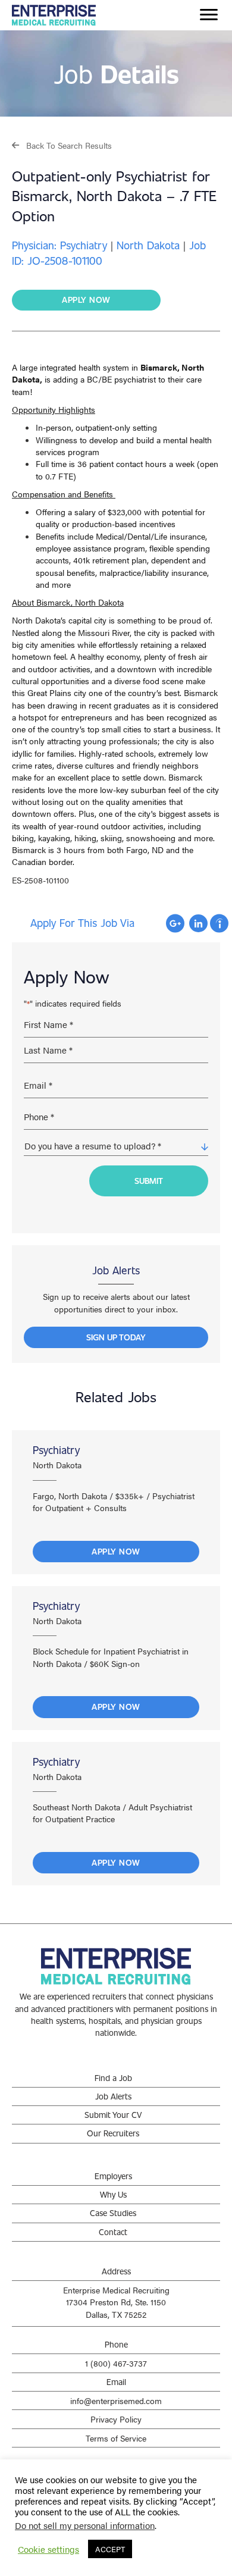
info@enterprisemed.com (116, 2400)
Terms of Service (116, 2438)
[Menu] (209, 15)
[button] (62, 145)
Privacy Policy (116, 2419)
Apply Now (116, 1551)
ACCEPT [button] (110, 2549)
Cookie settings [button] (48, 2549)
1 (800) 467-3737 (116, 2363)
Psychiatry (56, 1450)
